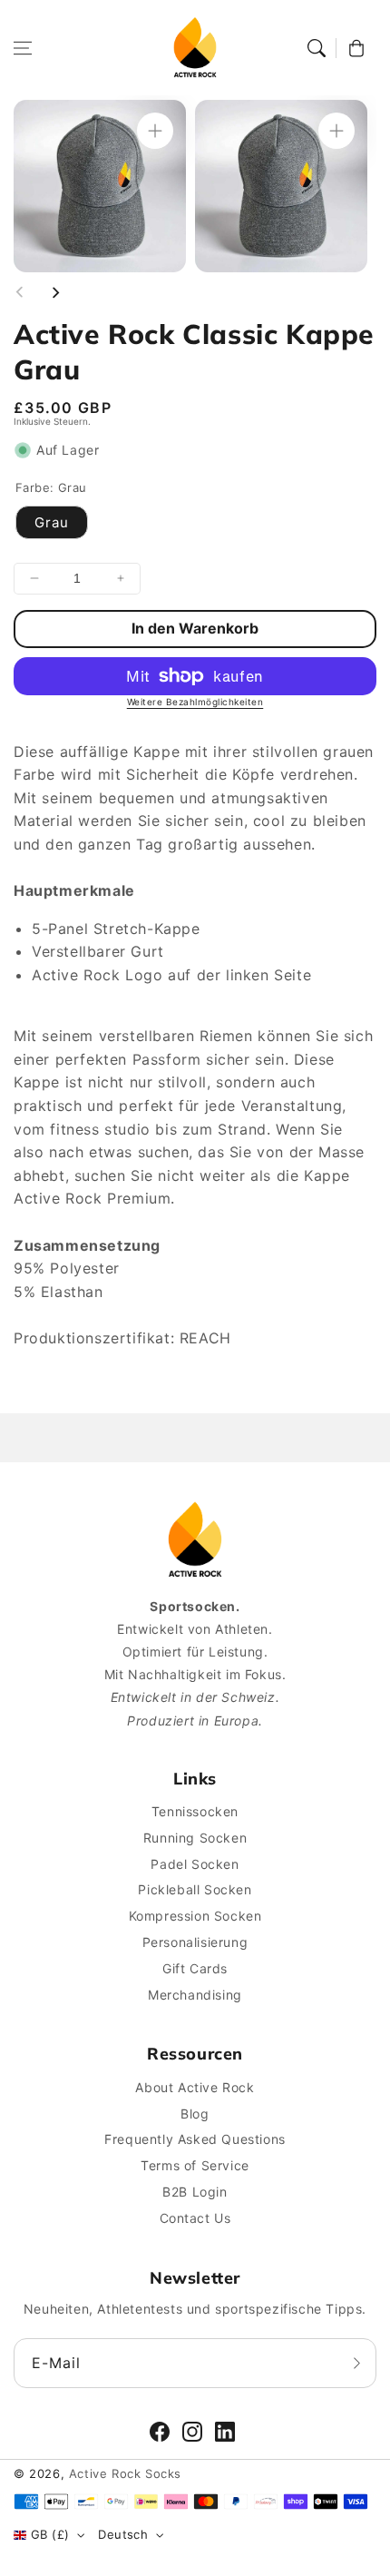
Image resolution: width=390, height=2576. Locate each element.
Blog (195, 2114)
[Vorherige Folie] (20, 292)
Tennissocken (195, 1811)
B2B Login (195, 2192)
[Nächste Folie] (55, 292)
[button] (23, 48)
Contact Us (195, 2218)
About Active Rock (195, 2087)
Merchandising (195, 1995)
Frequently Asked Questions (195, 2139)
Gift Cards (195, 1968)
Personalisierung (195, 1942)
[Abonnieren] (356, 2363)
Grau (52, 522)
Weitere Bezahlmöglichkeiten (195, 702)
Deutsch (123, 2534)
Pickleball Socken (195, 1889)
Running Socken (195, 1838)
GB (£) (50, 2534)
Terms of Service (195, 2165)
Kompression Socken (195, 1916)
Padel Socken (195, 1864)
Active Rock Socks (125, 2473)
